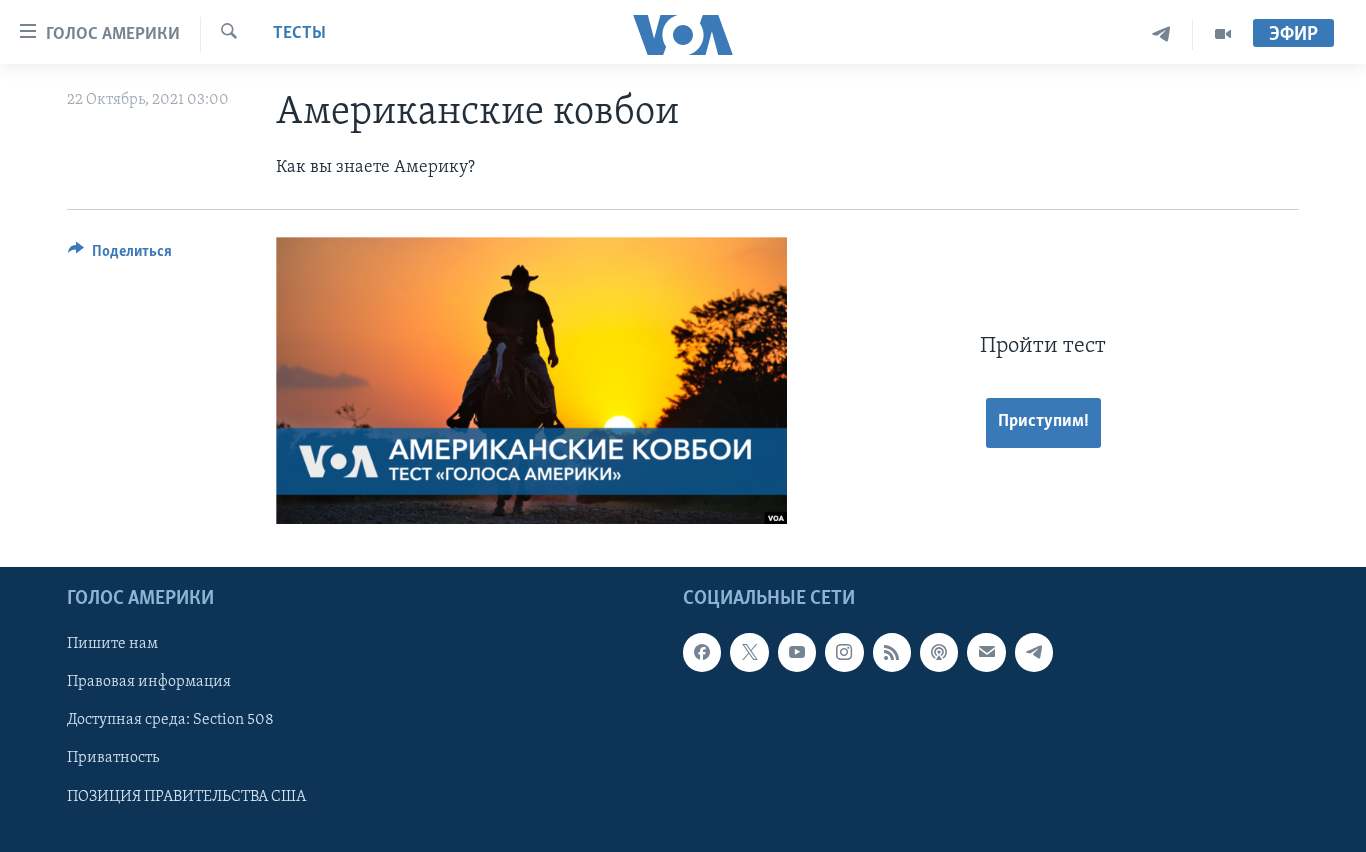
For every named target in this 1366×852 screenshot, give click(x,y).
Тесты (299, 34)
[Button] (120, 256)
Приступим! (1043, 422)
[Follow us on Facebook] (702, 652)
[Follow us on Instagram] (844, 652)
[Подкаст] (939, 652)
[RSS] (892, 652)
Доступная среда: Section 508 (170, 721)
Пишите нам (112, 644)
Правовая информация (149, 683)
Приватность (113, 759)
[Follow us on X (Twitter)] (749, 652)
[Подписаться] (986, 652)
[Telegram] (1161, 34)
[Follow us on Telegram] (1034, 652)
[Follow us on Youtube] (797, 652)
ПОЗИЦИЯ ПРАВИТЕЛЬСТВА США (186, 797)
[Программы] (1223, 34)
